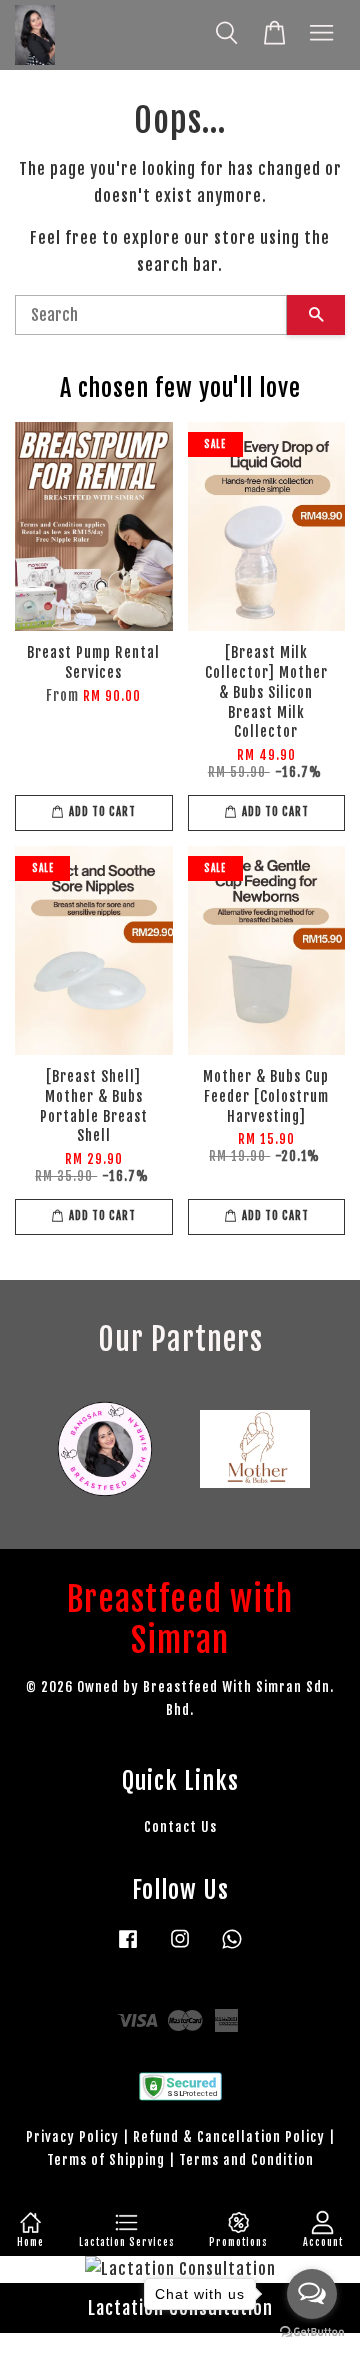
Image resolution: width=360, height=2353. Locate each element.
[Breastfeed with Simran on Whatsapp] (232, 1947)
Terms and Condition (246, 2159)
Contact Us (180, 1826)
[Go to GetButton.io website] (312, 2332)
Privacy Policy (72, 2136)
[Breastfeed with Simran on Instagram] (180, 1947)
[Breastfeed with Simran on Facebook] (128, 1947)
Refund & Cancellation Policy (229, 2136)
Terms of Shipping (106, 2159)
